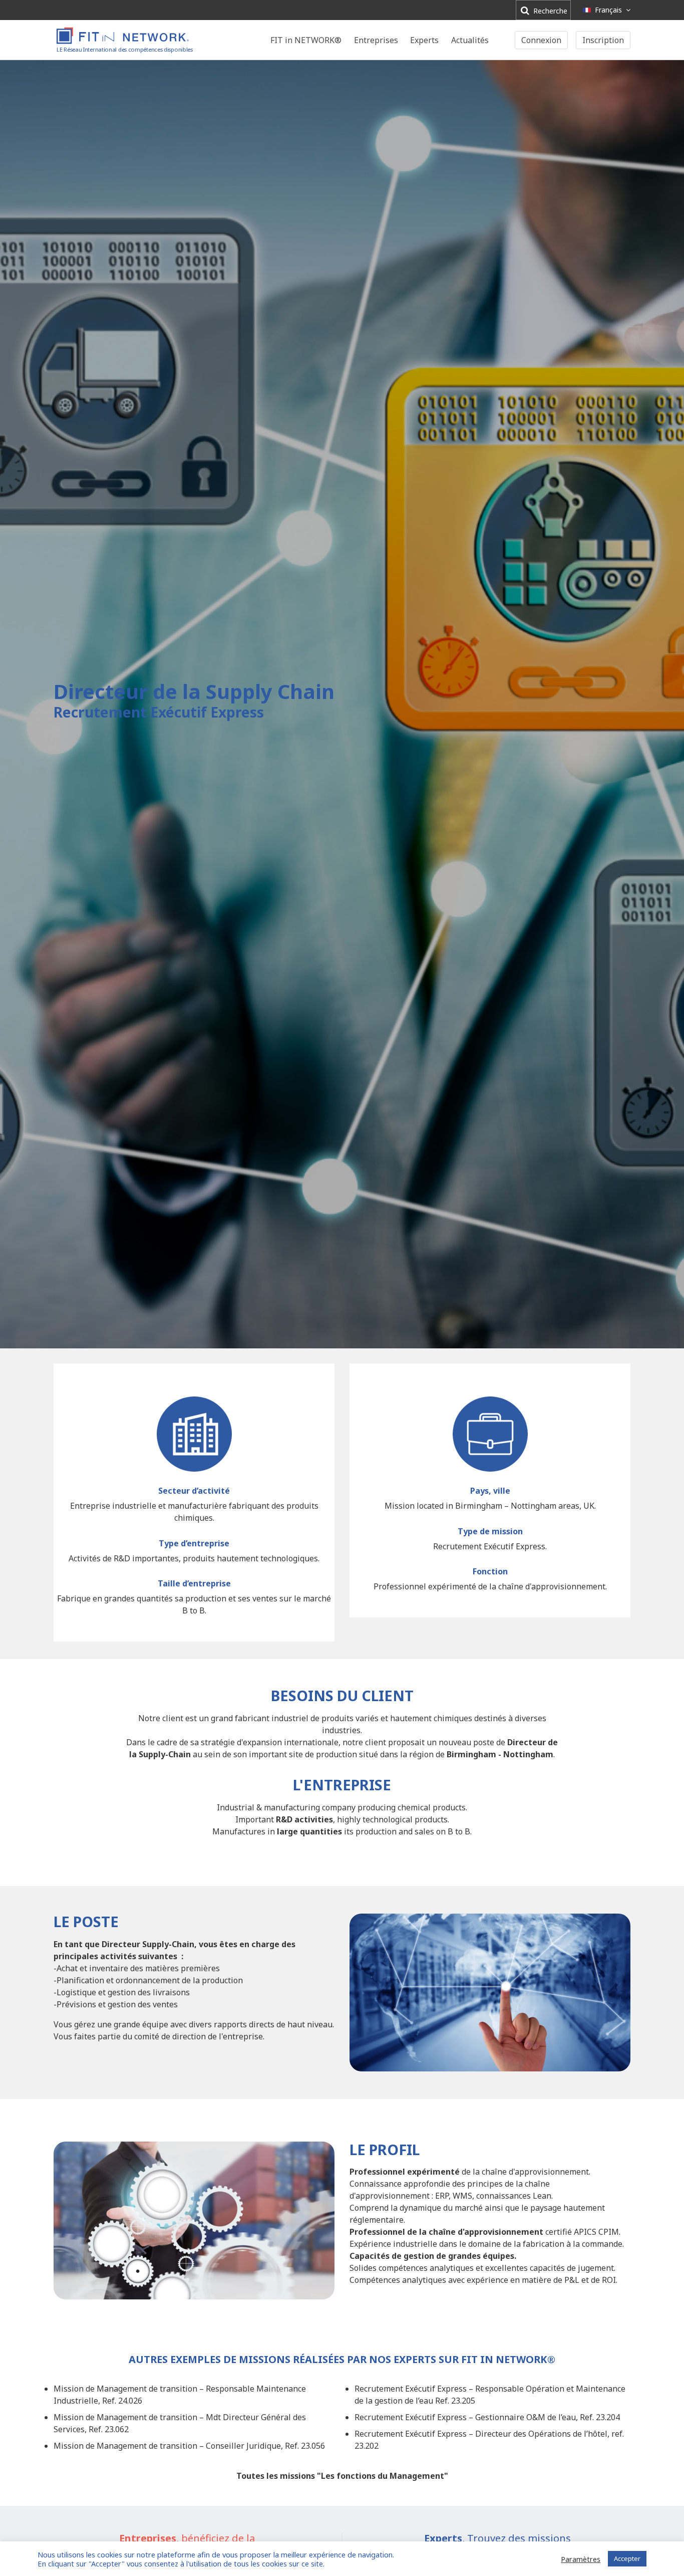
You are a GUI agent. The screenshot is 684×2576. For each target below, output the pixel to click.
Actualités (470, 40)
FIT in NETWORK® (306, 40)
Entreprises (376, 40)
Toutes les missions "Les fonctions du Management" (342, 2476)
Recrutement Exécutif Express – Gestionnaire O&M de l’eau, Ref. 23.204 (487, 2417)
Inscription (603, 40)
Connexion (541, 40)
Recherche (549, 11)
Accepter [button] (627, 2558)
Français (608, 10)
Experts (424, 40)
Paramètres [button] (581, 2559)
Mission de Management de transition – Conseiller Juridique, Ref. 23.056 (189, 2446)
